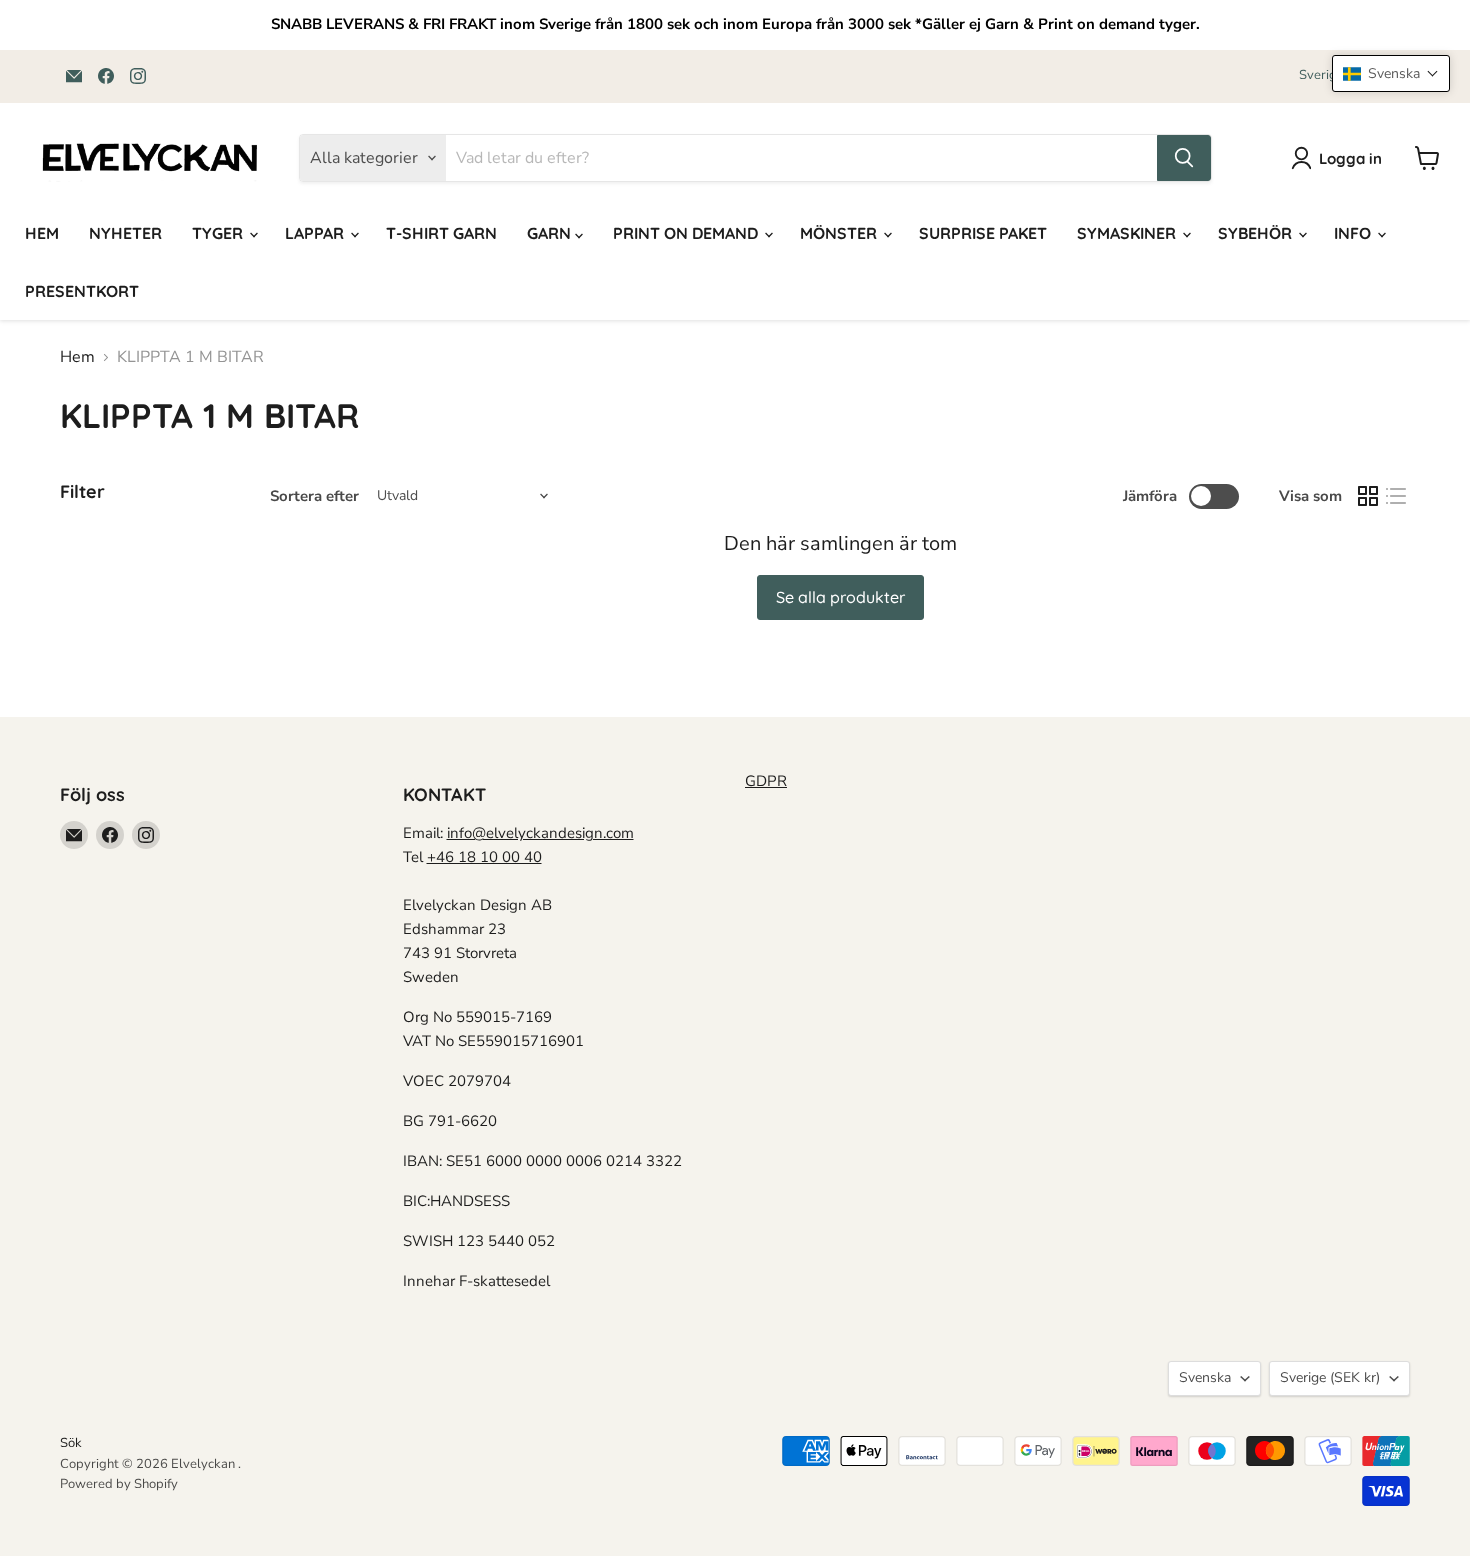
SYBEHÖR (1257, 233)
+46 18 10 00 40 (484, 857)
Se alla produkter (840, 597)
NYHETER (125, 233)
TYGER (219, 233)
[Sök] (1184, 158)
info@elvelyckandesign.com (540, 833)
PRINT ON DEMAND (687, 233)
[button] (1391, 73)
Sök (71, 1443)
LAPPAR (316, 233)
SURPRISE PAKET (983, 233)
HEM (42, 233)
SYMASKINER (1128, 233)
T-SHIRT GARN (441, 233)
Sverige (1330, 1377)
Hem (77, 357)
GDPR (766, 781)
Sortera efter (314, 496)
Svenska (1205, 1377)
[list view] (1396, 496)
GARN (551, 233)
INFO (1354, 233)
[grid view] (1368, 496)
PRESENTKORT (82, 291)
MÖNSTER (840, 233)
